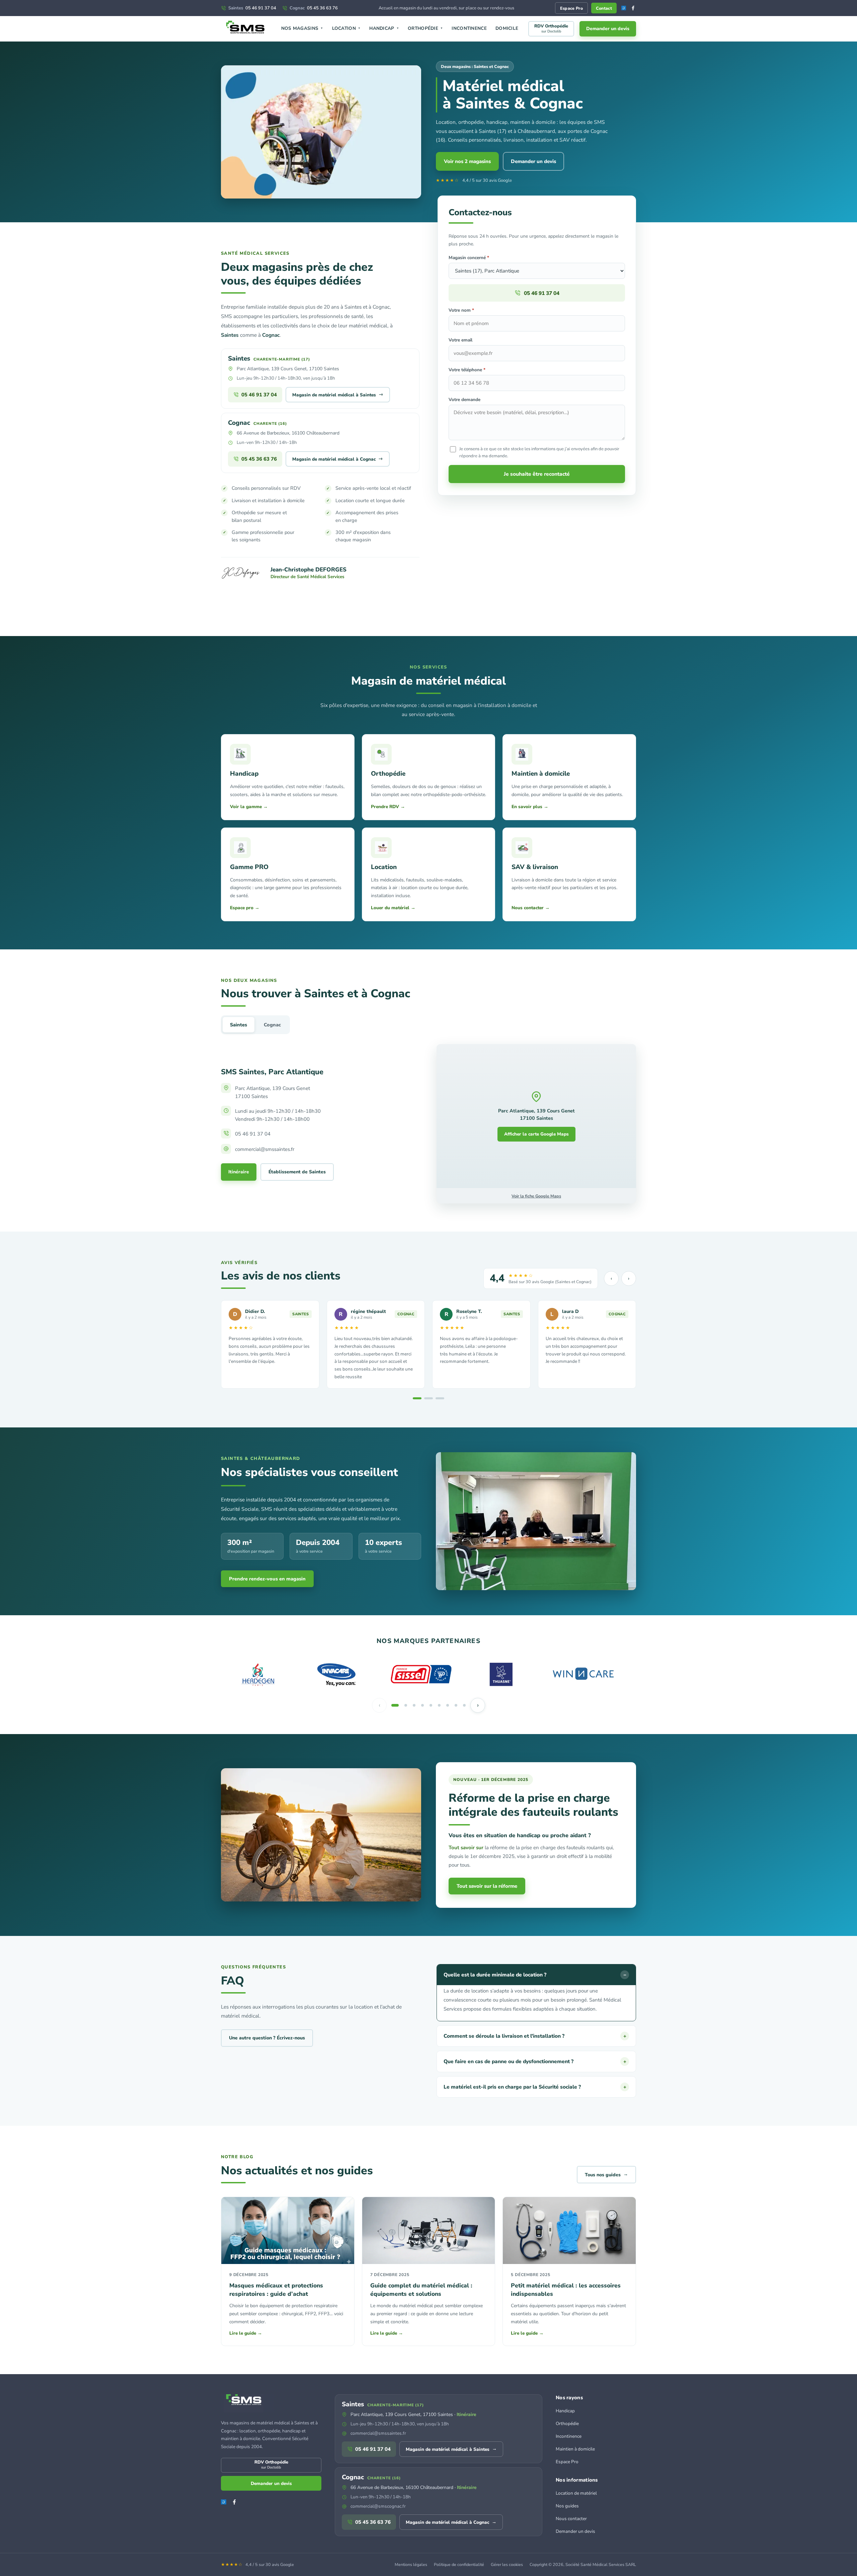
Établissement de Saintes (297, 1172)
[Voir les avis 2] (428, 1398)
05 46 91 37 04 (252, 8)
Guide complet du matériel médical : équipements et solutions (421, 2290)
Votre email (460, 340)
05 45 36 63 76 (314, 8)
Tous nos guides (606, 2174)
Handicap (384, 28)
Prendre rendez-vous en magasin (267, 1579)
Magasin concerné (469, 258)
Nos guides (567, 2506)
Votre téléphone (467, 370)
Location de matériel (576, 2493)
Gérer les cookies (507, 2564)
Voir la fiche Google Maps (536, 1196)
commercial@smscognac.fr (378, 2506)
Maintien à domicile (575, 2449)
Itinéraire (239, 1172)
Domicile (507, 28)
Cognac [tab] (272, 1025)
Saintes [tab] (239, 1025)
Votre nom (461, 310)
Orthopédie (425, 28)
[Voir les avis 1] (417, 1398)
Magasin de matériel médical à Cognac (338, 459)
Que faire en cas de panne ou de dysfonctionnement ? (535, 2061)
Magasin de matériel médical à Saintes (338, 394)
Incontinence (469, 28)
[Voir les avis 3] (440, 1398)
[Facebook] (633, 8)
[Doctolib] (624, 8)
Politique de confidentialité (459, 2564)
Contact (604, 8)
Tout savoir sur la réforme (487, 1886)
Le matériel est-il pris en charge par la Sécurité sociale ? (535, 2087)
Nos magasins (302, 28)
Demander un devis (608, 29)
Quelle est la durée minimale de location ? (535, 1975)
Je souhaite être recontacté (537, 474)
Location (346, 28)
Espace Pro (571, 8)
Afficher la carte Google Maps (536, 1134)
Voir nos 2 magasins (467, 161)
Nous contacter (571, 2519)
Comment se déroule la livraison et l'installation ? (535, 2036)
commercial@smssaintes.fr (378, 2433)
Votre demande (464, 400)
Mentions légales (411, 2564)
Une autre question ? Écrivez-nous (267, 2038)
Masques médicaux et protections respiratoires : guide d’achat (276, 2290)
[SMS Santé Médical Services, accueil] (246, 29)
